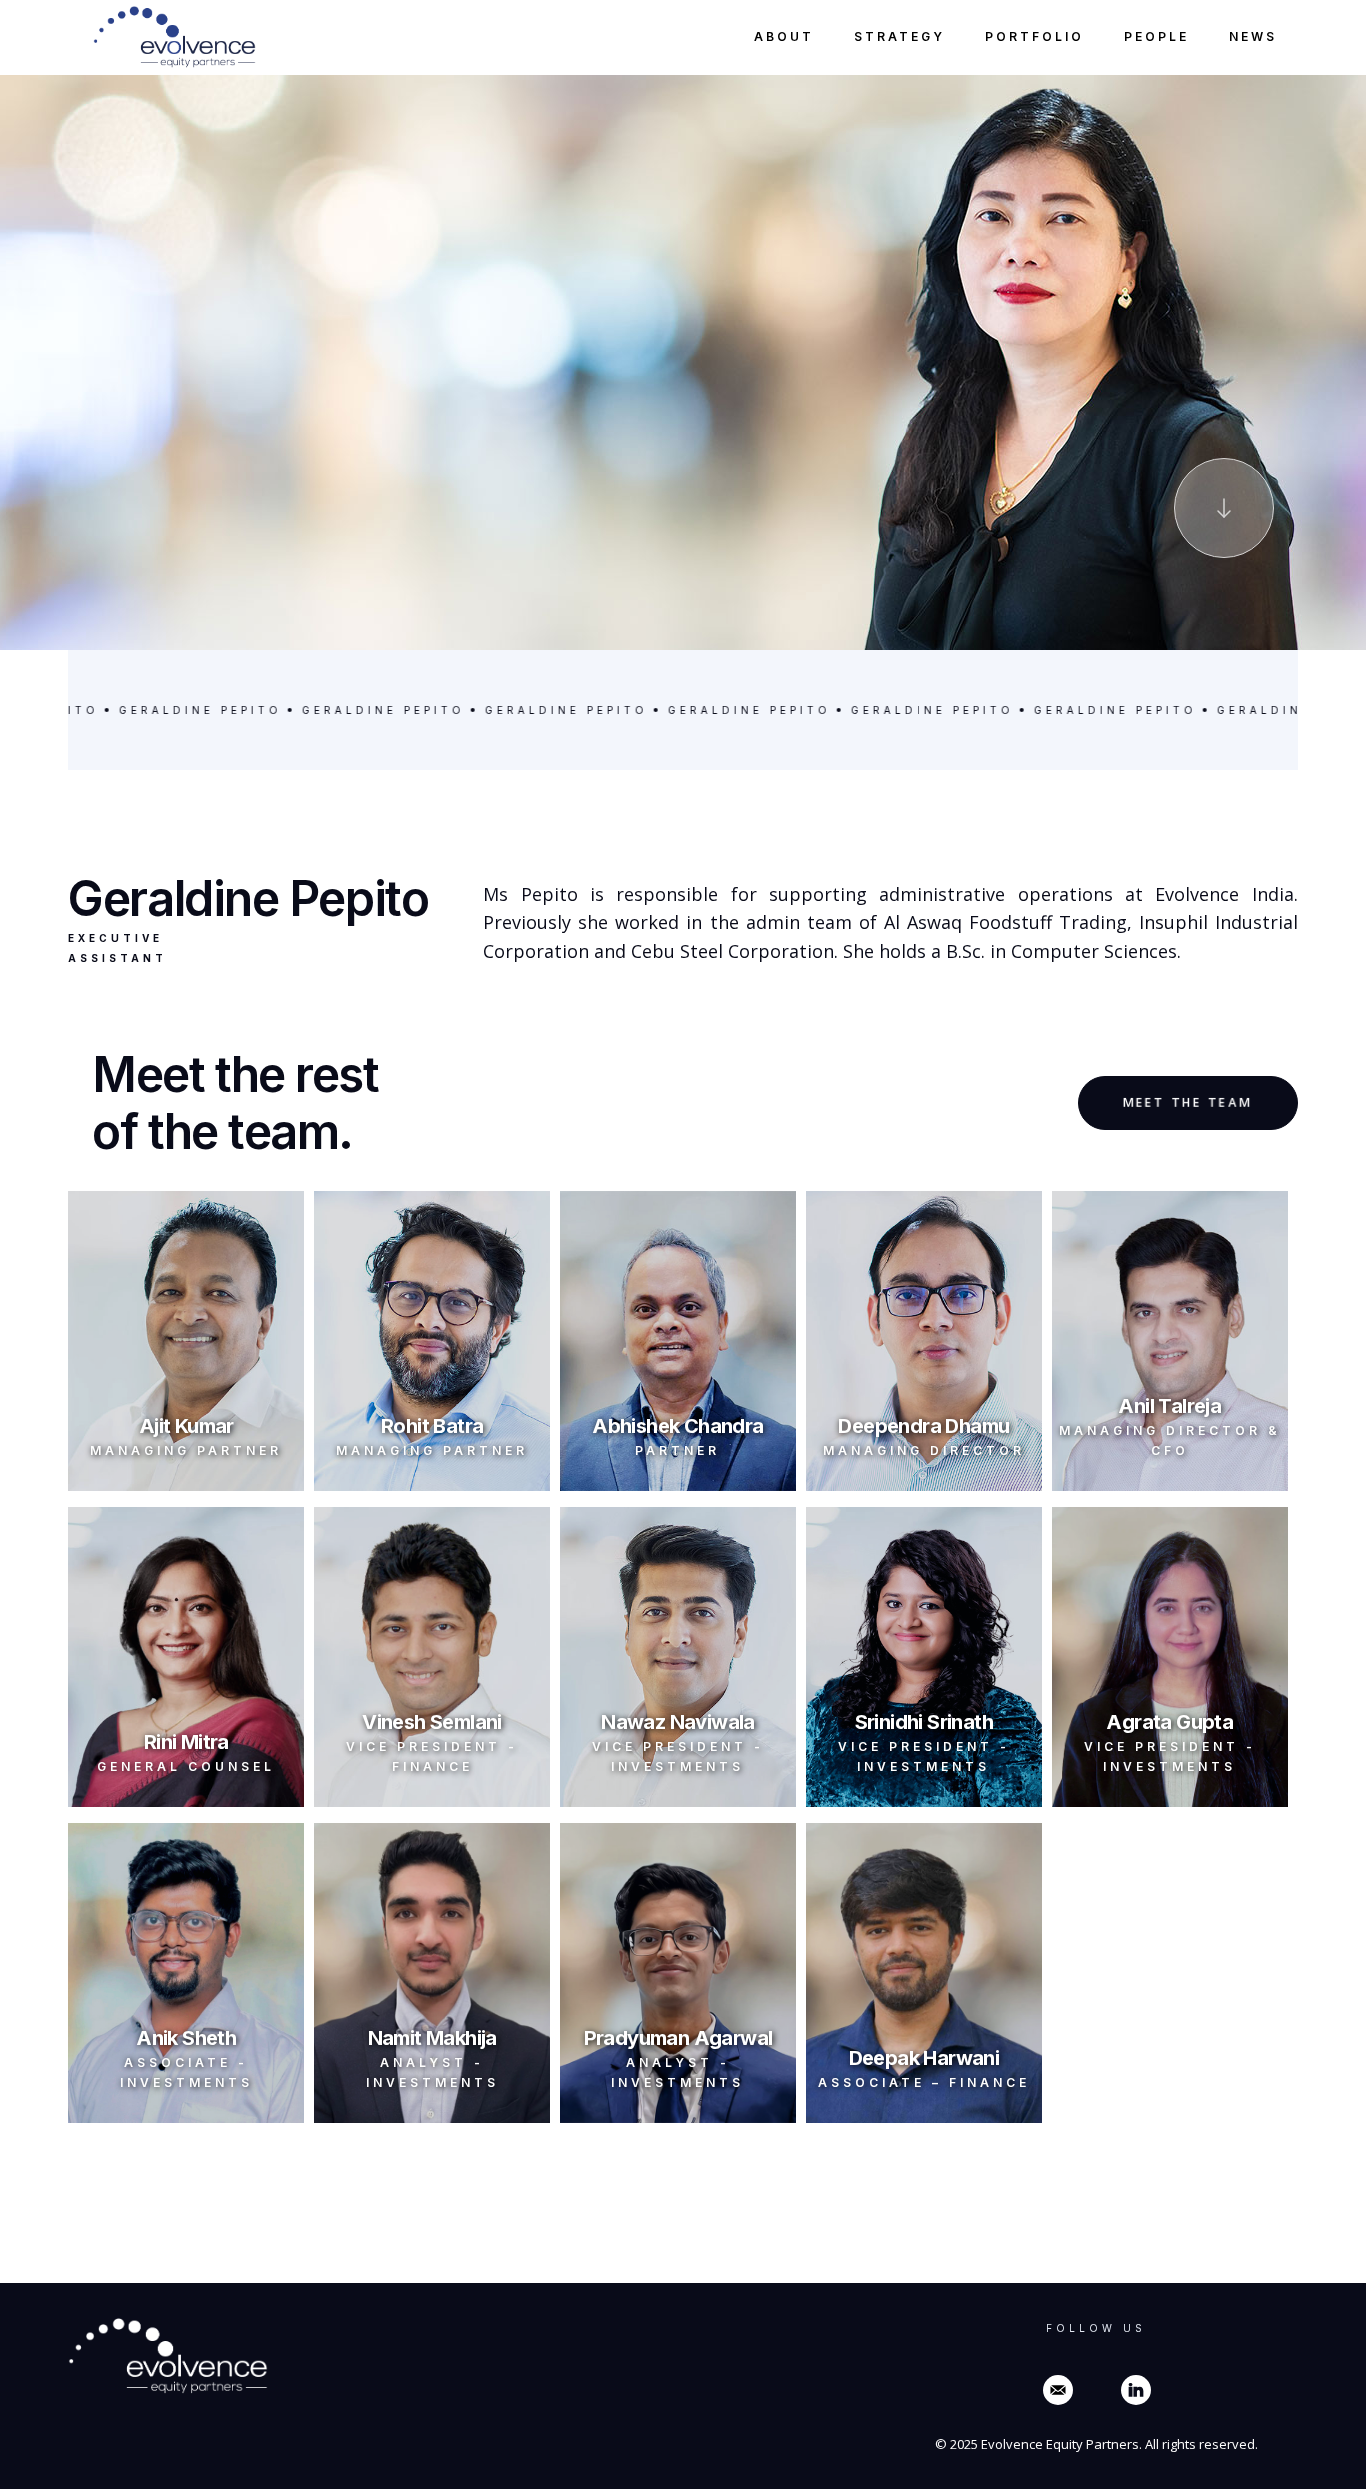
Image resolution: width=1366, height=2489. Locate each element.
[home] (162, 37)
